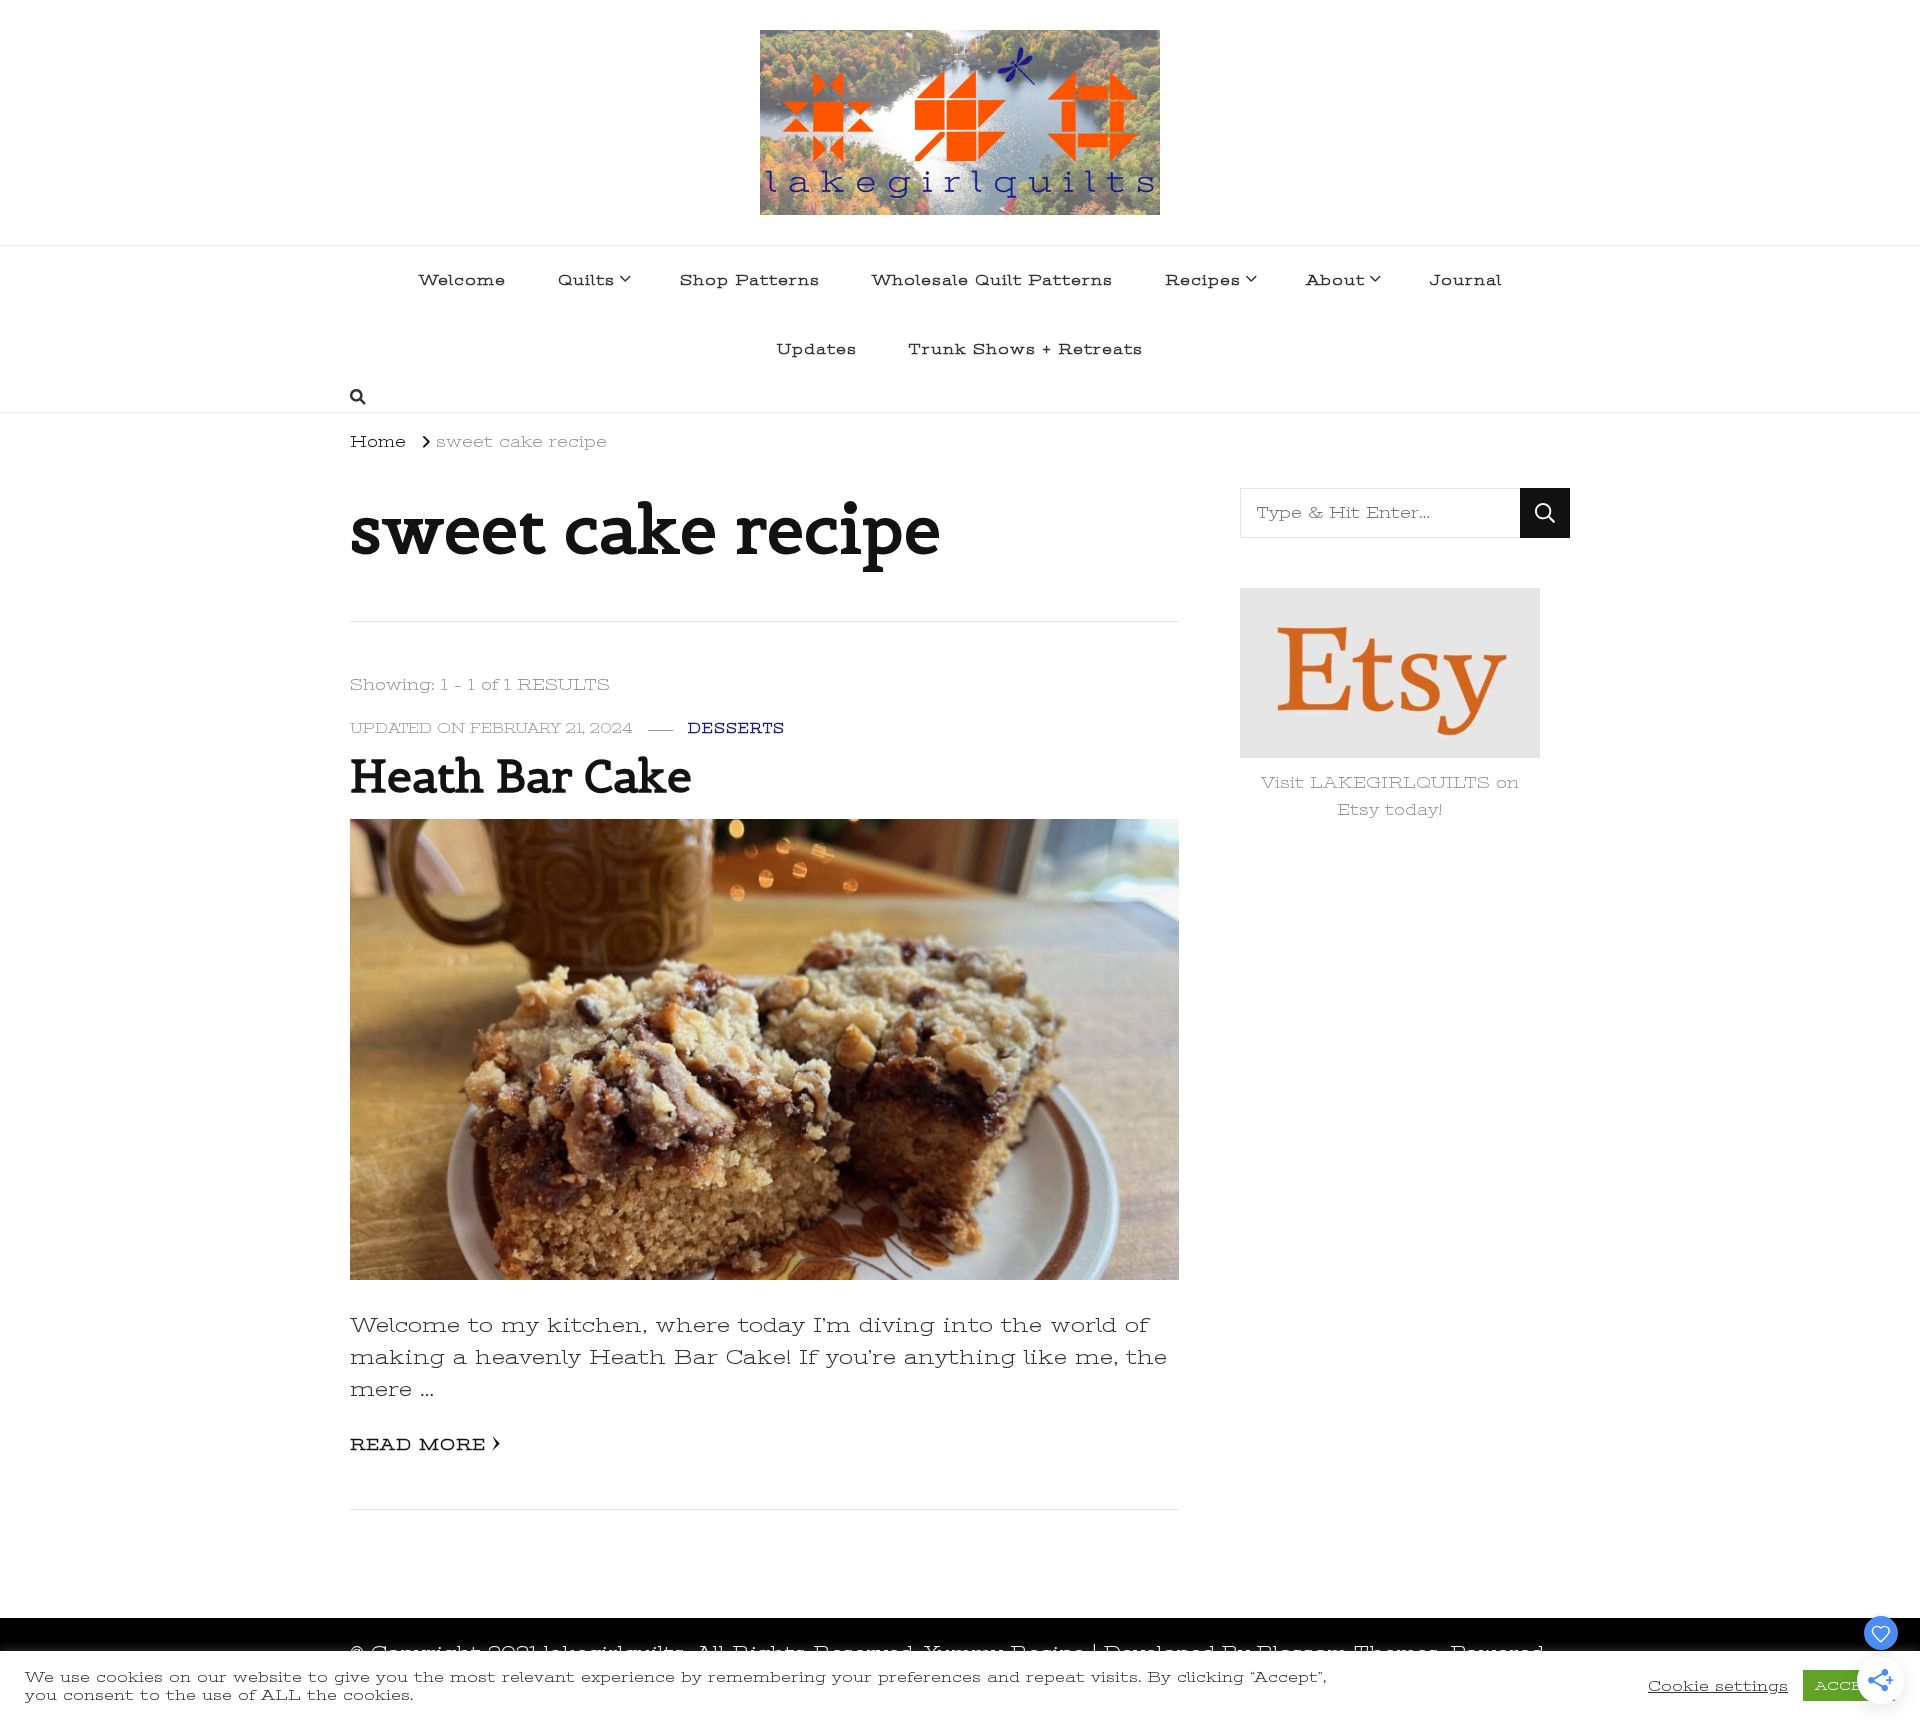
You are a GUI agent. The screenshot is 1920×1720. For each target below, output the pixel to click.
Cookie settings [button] (1718, 1686)
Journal (1466, 280)
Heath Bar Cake (521, 776)
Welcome (462, 280)
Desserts (736, 728)
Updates (817, 349)
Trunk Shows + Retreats (1026, 349)
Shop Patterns (750, 280)
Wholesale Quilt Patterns (992, 280)
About (1335, 280)
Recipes (1203, 280)
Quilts (586, 280)
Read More (418, 1445)
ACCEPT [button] (1849, 1685)
